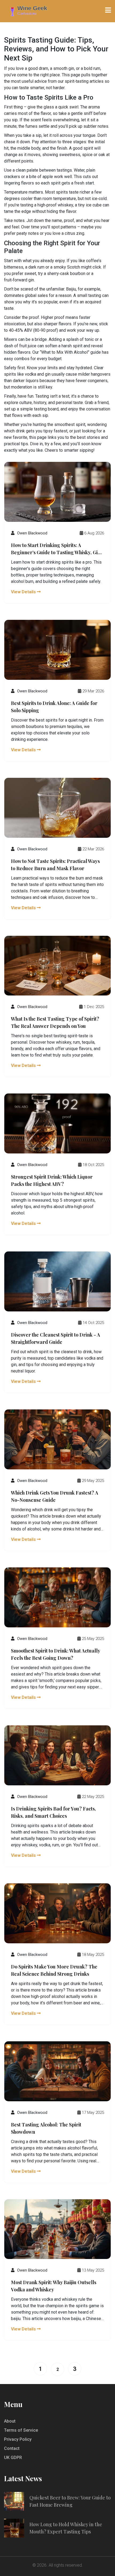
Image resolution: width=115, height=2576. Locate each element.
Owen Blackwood (32, 533)
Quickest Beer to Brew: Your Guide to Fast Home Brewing (70, 2501)
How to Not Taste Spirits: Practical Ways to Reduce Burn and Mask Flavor (55, 865)
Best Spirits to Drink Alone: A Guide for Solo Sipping (54, 707)
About (10, 2421)
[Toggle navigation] (108, 10)
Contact (12, 2448)
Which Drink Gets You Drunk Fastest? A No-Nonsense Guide (55, 1496)
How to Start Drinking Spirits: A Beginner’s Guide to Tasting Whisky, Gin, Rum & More (56, 549)
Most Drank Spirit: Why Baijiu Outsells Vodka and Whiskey (54, 2286)
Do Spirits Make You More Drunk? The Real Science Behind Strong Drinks (54, 1970)
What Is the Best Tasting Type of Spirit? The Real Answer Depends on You (55, 1022)
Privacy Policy (18, 2439)
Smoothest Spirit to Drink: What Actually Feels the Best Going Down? (55, 1654)
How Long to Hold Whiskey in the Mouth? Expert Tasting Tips (66, 2528)
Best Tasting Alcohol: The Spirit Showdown (46, 2128)
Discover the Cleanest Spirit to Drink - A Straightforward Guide (55, 1338)
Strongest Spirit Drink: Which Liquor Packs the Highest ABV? (52, 1180)
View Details (24, 592)
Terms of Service (21, 2430)
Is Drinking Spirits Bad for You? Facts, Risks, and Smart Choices (53, 1812)
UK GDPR (13, 2458)
